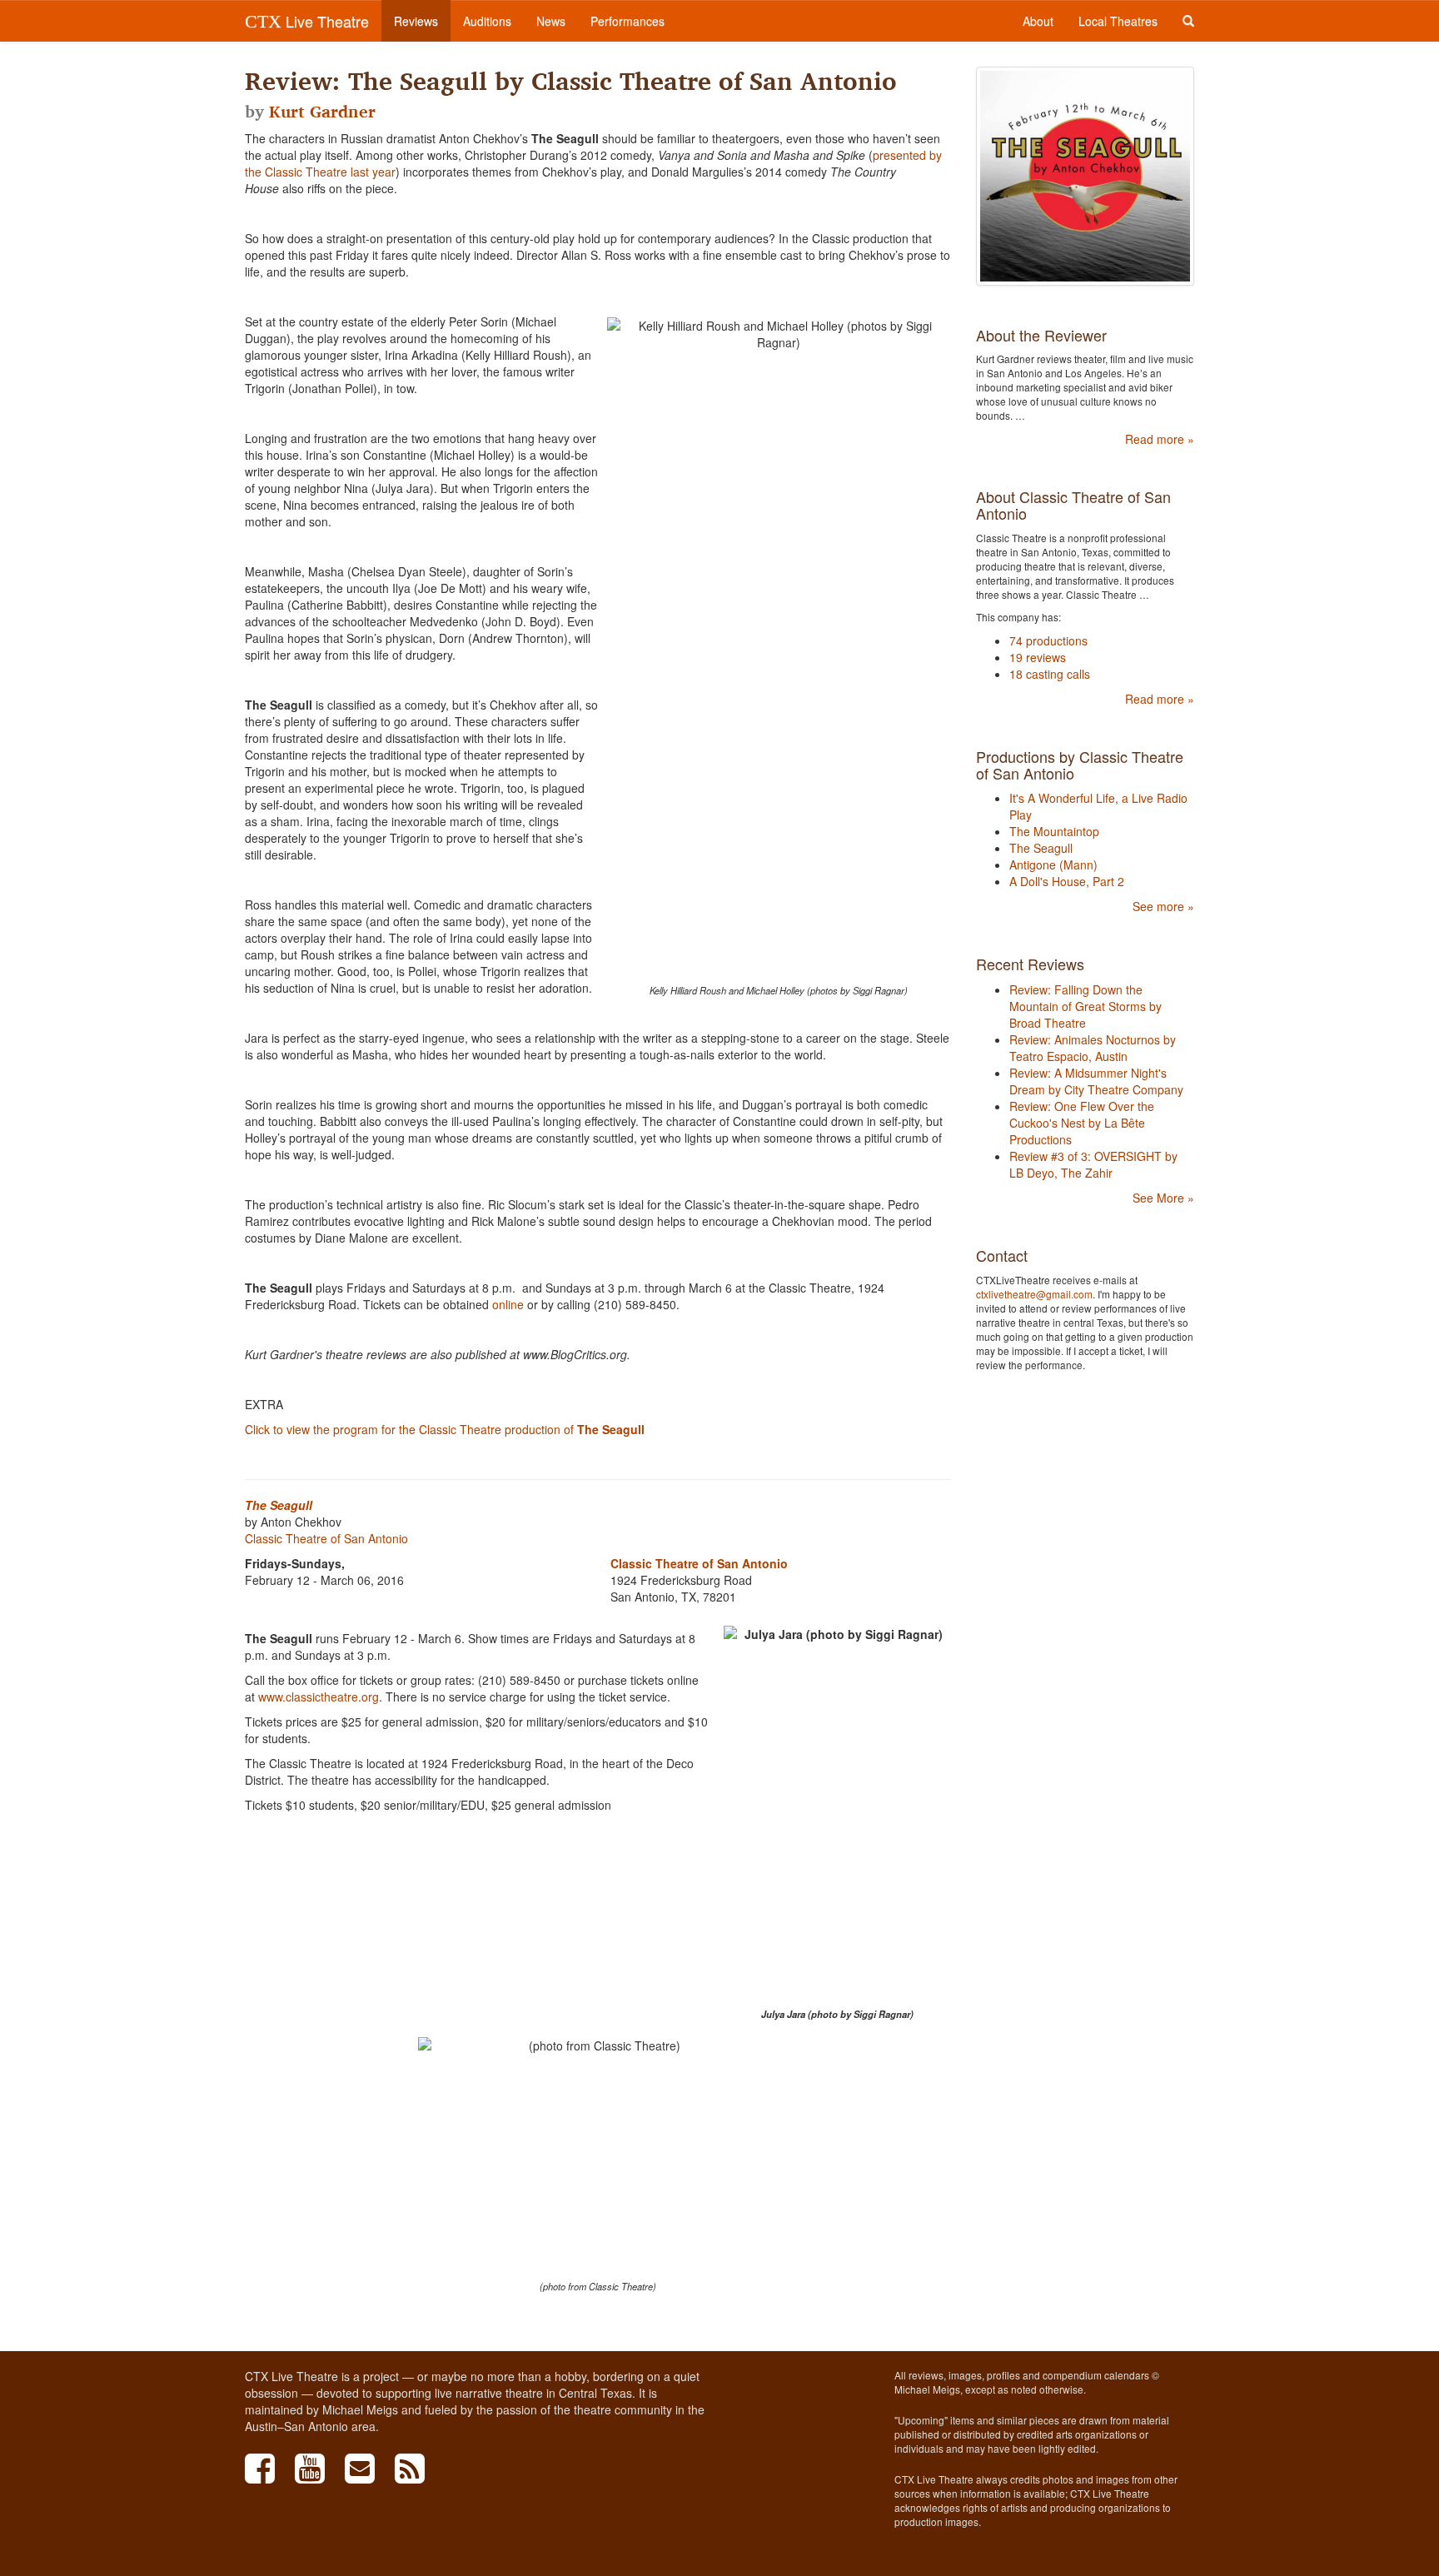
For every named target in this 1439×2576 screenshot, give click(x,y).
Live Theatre (307, 21)
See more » (1163, 906)
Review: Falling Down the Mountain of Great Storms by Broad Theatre (1085, 1006)
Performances (627, 21)
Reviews (416, 21)
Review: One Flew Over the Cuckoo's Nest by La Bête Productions (1082, 1123)
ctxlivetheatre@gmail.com (1034, 1294)
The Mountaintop (1054, 831)
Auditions (487, 21)
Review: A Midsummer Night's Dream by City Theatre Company (1096, 1081)
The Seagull (279, 1505)
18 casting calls (1050, 674)
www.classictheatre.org (319, 1697)
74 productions (1048, 640)
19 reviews (1038, 657)
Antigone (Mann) (1053, 864)
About (1038, 21)
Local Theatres (1118, 21)
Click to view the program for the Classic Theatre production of (445, 1429)
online (508, 1304)
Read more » (1160, 439)
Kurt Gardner (322, 112)
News (551, 21)
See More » (1163, 1198)
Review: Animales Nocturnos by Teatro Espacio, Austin (1093, 1048)
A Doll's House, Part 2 (1067, 881)
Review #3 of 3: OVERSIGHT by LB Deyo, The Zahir (1093, 1164)
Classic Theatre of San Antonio (326, 1538)
